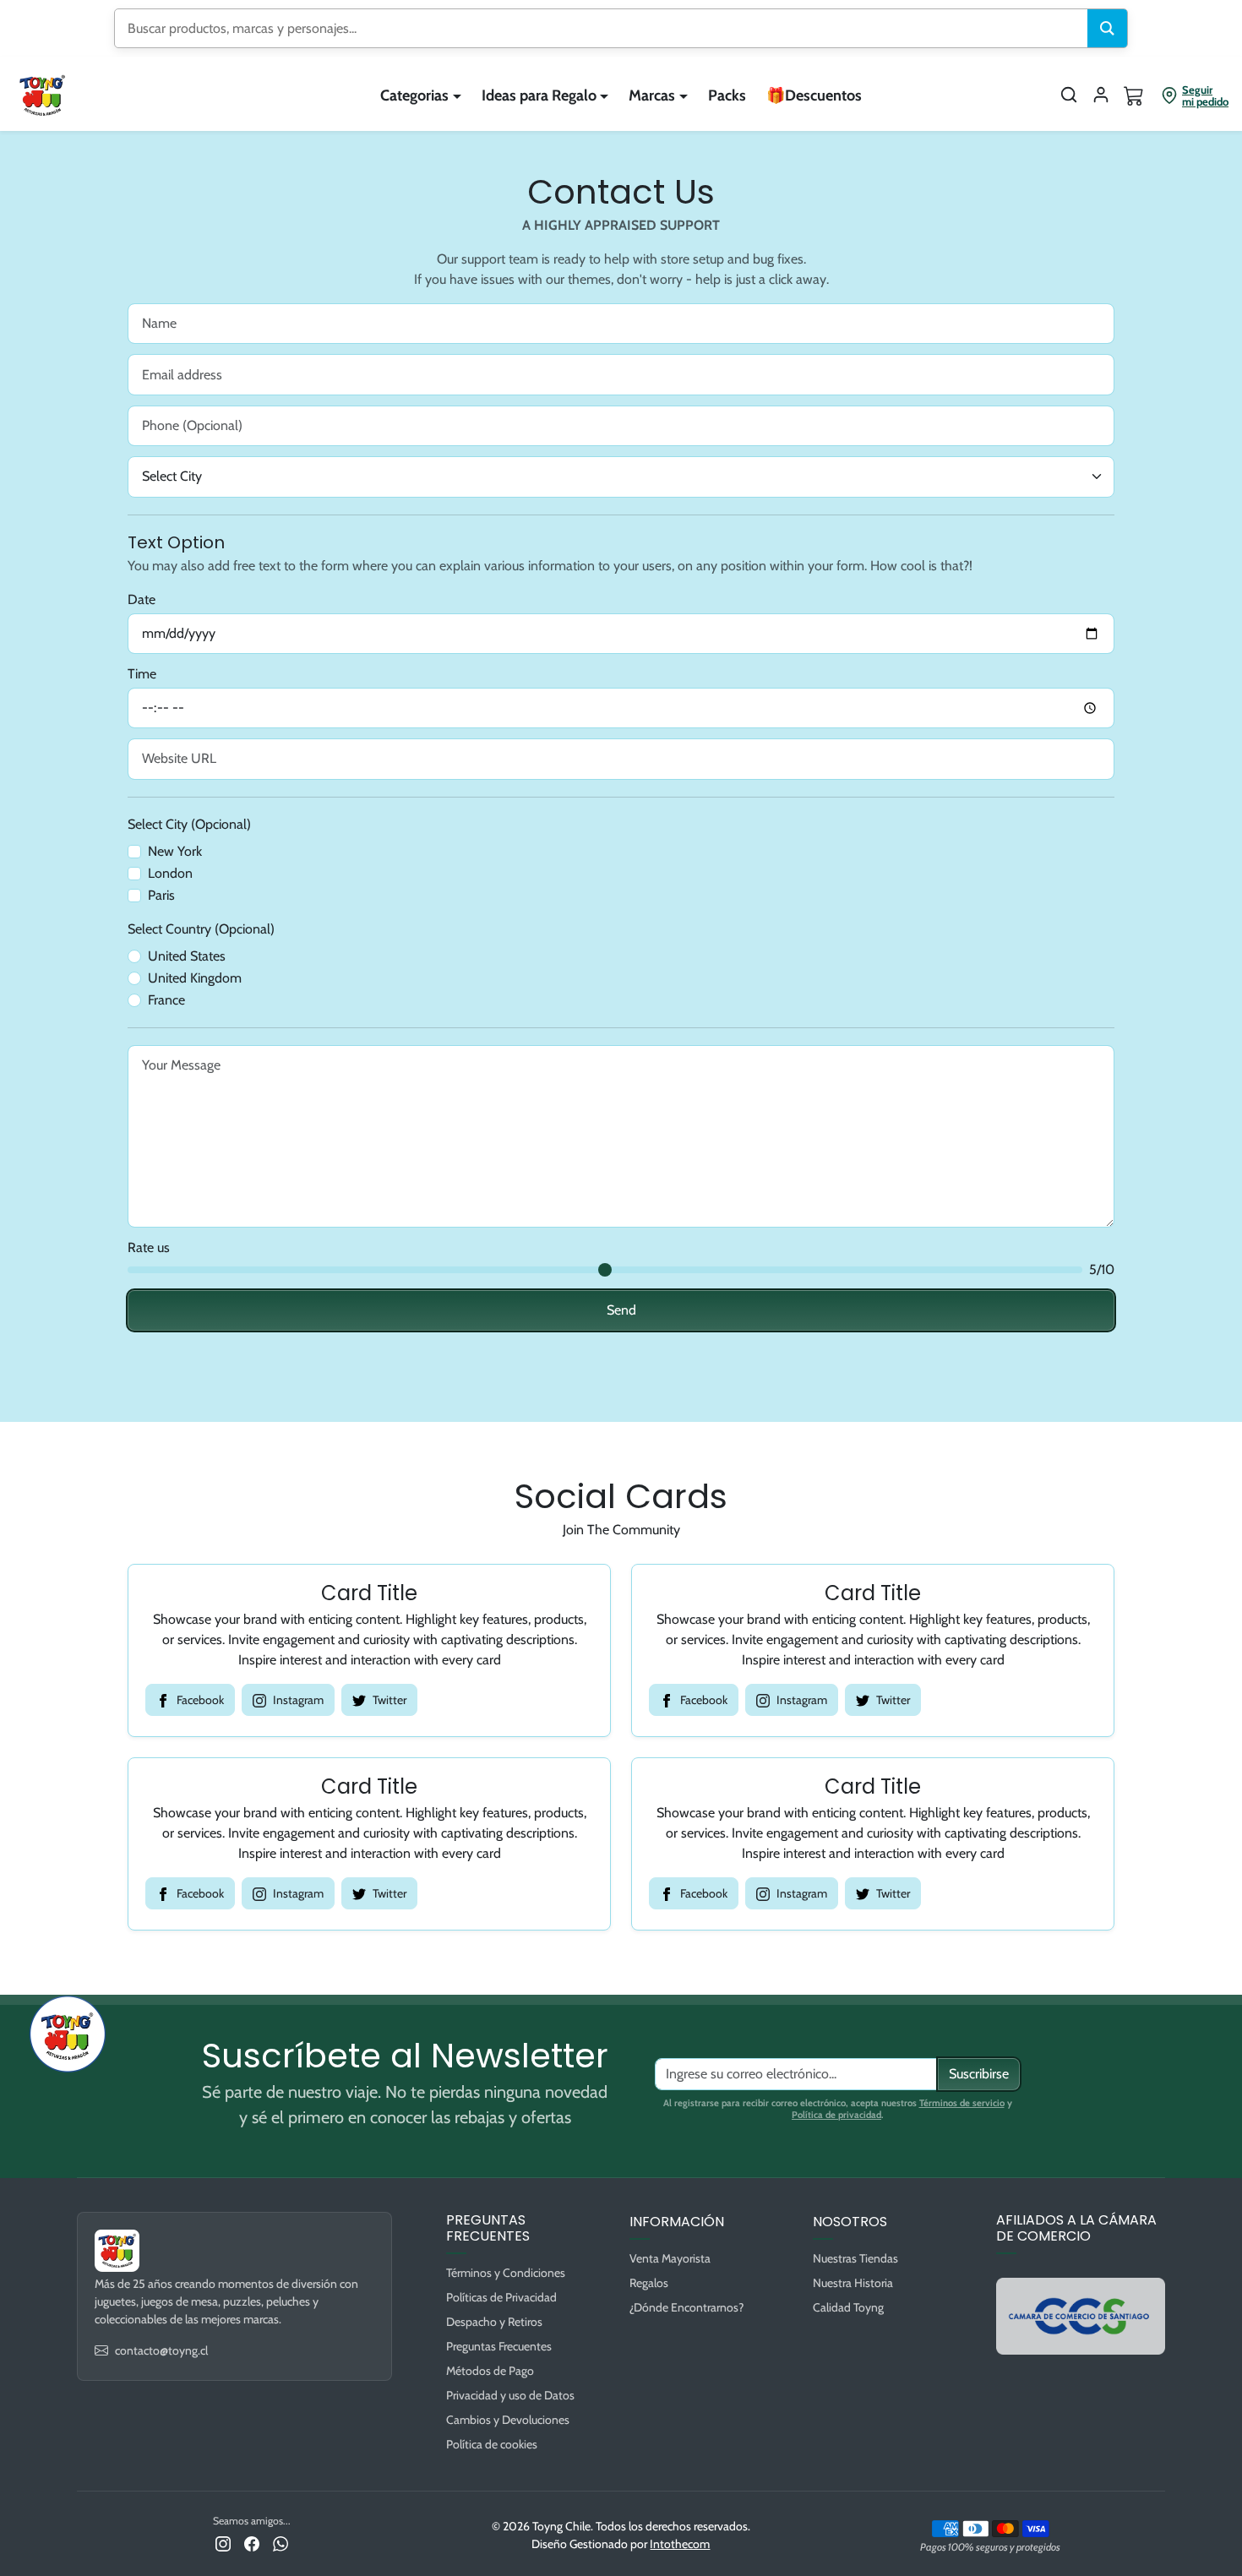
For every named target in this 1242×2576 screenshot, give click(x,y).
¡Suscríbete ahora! (786, 1392)
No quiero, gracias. (786, 1448)
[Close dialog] (929, 1122)
